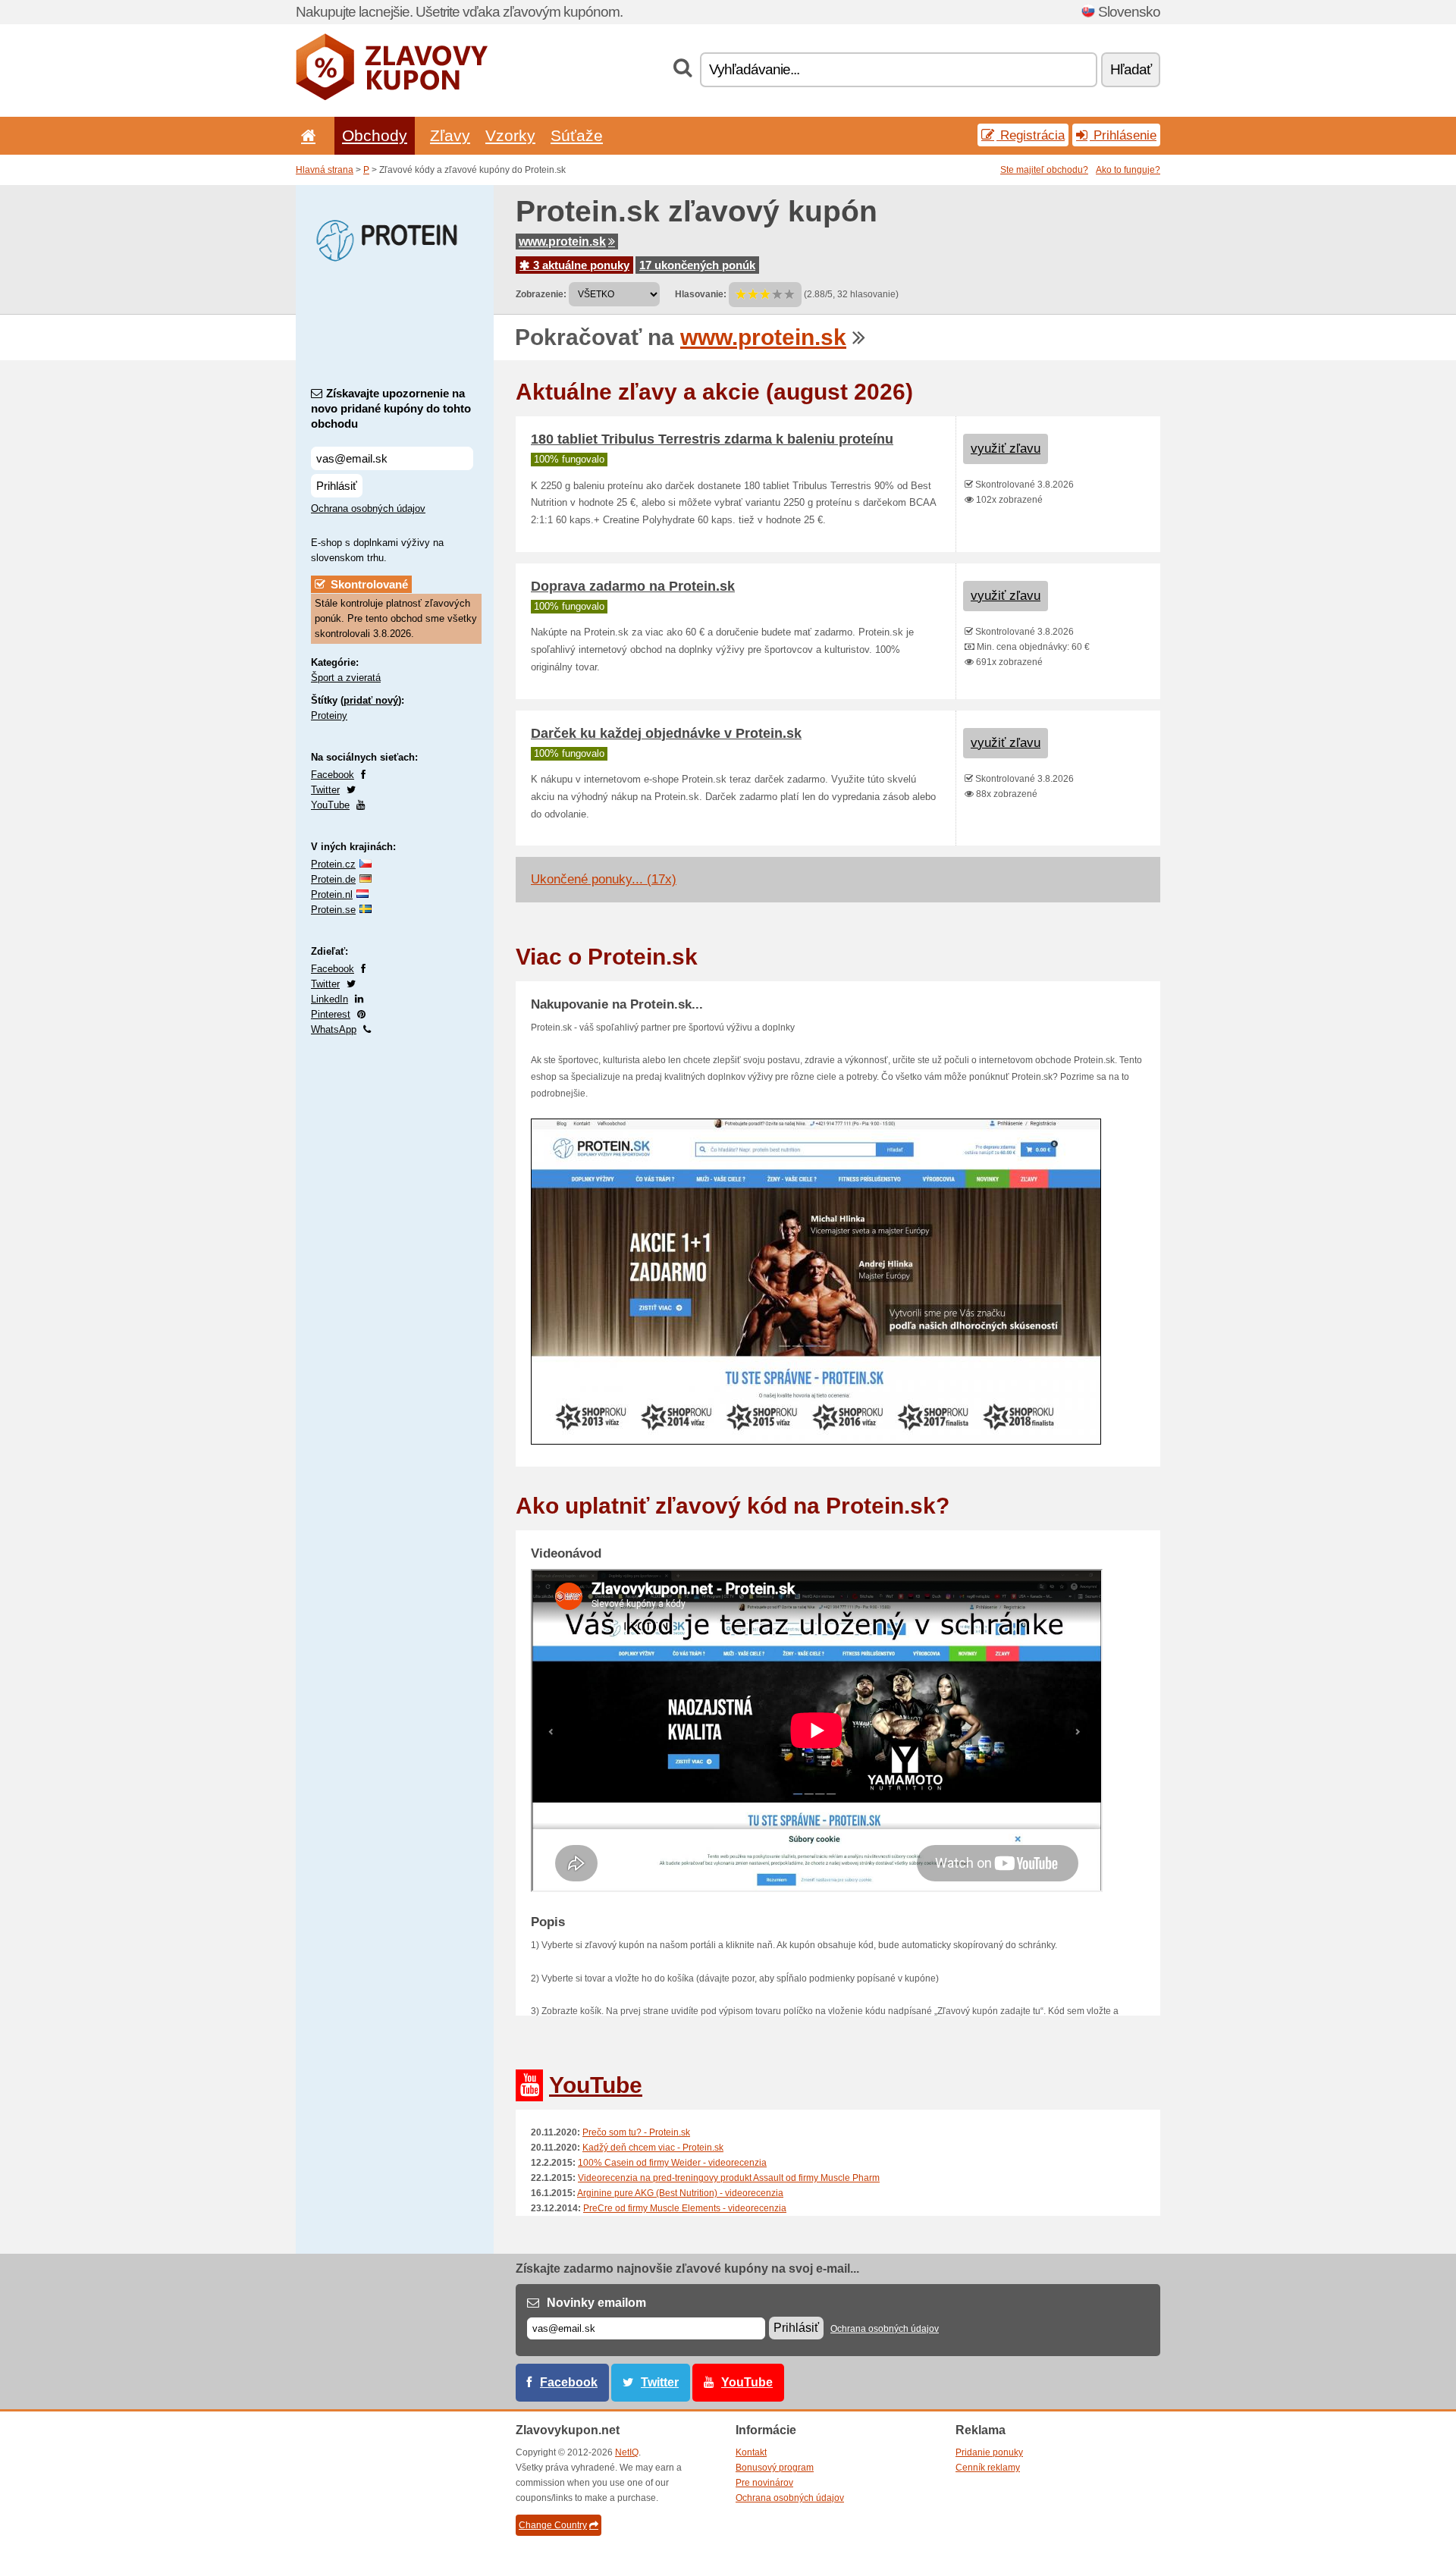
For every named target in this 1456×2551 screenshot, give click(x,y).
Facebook (333, 775)
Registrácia (1031, 135)
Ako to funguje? (1128, 170)
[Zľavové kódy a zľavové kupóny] (392, 97)
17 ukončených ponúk (697, 265)
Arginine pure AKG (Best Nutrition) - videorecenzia (680, 2193)
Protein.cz (333, 864)
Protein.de (333, 879)
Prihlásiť (337, 486)
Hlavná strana (325, 170)
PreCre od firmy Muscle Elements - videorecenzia (685, 2208)
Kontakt (751, 2452)
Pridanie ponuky (989, 2452)
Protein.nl (332, 894)
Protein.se (333, 910)
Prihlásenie (1123, 135)
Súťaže (577, 135)
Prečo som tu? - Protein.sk (636, 2132)
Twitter (325, 790)
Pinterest (331, 1014)
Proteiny (329, 715)
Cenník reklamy (988, 2468)
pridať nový (371, 700)
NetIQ (627, 2452)
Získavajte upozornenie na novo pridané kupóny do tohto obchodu (391, 408)
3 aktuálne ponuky (580, 265)
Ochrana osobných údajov (368, 508)
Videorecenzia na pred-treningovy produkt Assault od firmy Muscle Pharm (729, 2178)
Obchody (375, 135)
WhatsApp (334, 1029)
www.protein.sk (562, 242)
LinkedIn (329, 999)
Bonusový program (775, 2468)
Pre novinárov (764, 2483)
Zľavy (450, 135)
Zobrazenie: (541, 294)
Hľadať (1131, 69)
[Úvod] (306, 135)
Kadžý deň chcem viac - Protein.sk (653, 2148)
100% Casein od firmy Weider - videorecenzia (672, 2163)
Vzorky (510, 135)
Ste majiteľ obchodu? (1044, 170)
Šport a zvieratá (346, 678)
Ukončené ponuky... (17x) (604, 879)
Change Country (553, 2525)
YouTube (330, 805)
